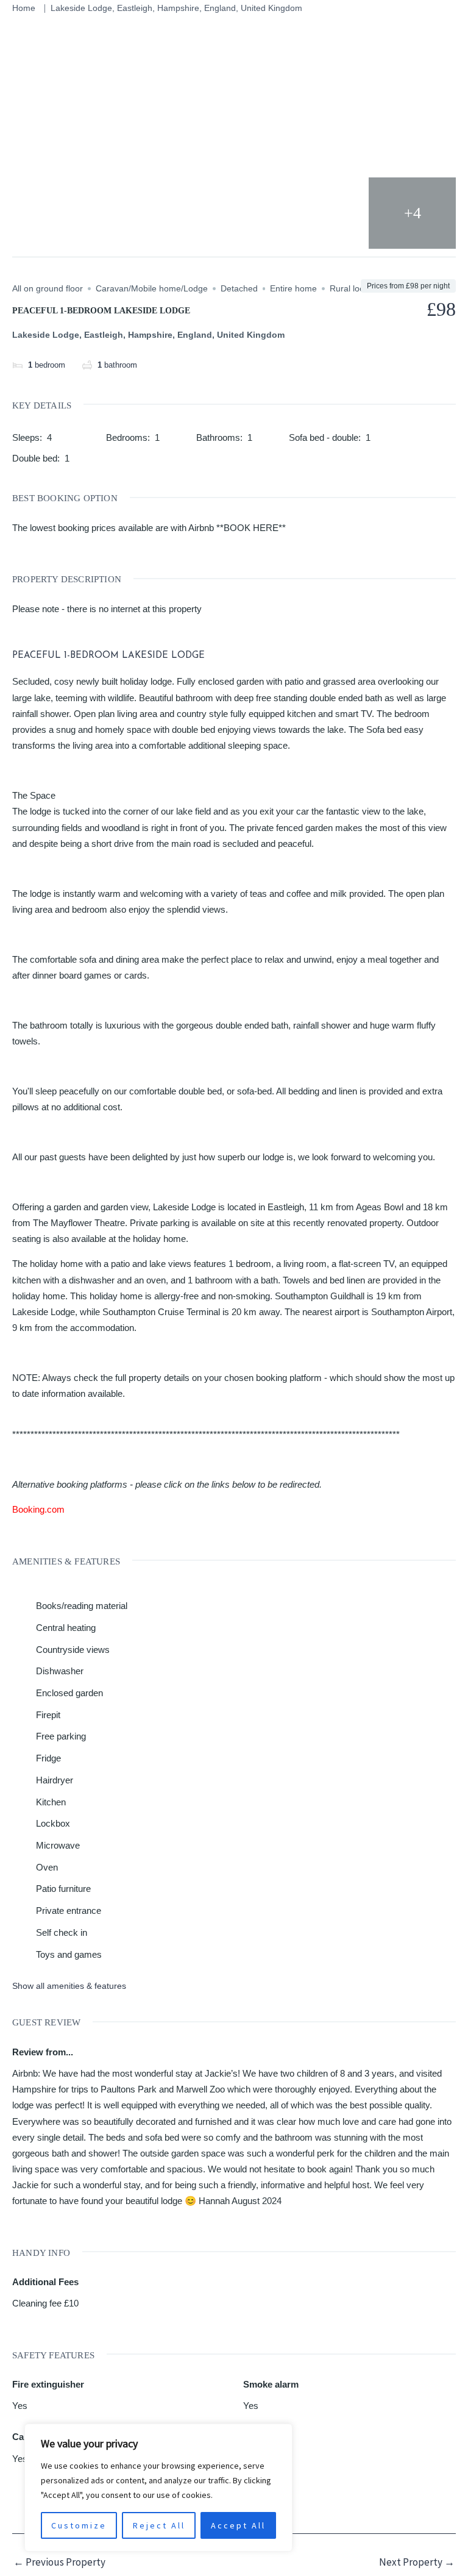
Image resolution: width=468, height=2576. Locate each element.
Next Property (417, 2562)
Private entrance (69, 1911)
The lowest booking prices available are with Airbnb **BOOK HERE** (149, 528)
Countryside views (73, 1650)
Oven (47, 1867)
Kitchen (51, 1802)
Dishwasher (60, 1671)
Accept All (238, 2525)
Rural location (356, 288)
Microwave (58, 1845)
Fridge (48, 1758)
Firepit (48, 1715)
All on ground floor (48, 288)
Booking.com (38, 1509)
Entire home (293, 288)
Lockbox (53, 1823)
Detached (239, 288)
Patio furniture (63, 1889)
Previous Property (59, 2562)
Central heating (66, 1628)
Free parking (61, 1736)
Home (24, 8)
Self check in (62, 1932)
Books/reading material (82, 1606)
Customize (79, 2525)
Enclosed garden (69, 1693)
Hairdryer (55, 1780)
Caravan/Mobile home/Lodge (152, 288)
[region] (158, 2488)
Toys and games (69, 1954)
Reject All (159, 2525)
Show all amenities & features (69, 1986)
